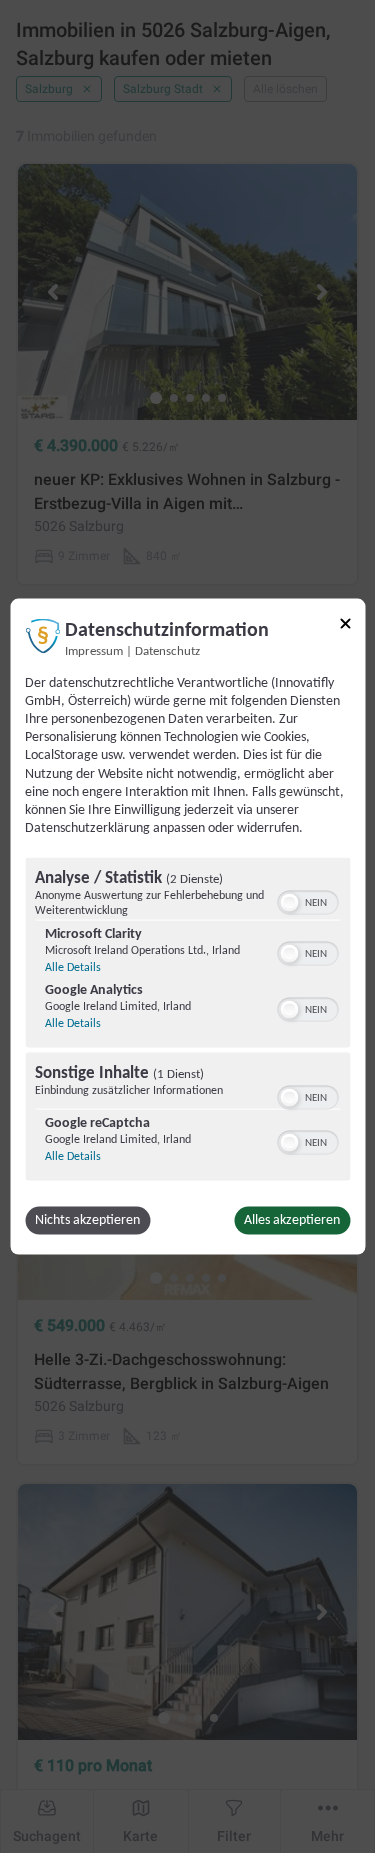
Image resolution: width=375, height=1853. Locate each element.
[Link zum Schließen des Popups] (345, 623)
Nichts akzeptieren (87, 1220)
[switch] (307, 901)
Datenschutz (167, 651)
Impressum (94, 651)
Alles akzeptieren (292, 1220)
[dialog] (187, 926)
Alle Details (73, 968)
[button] (289, 903)
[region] (187, 1022)
